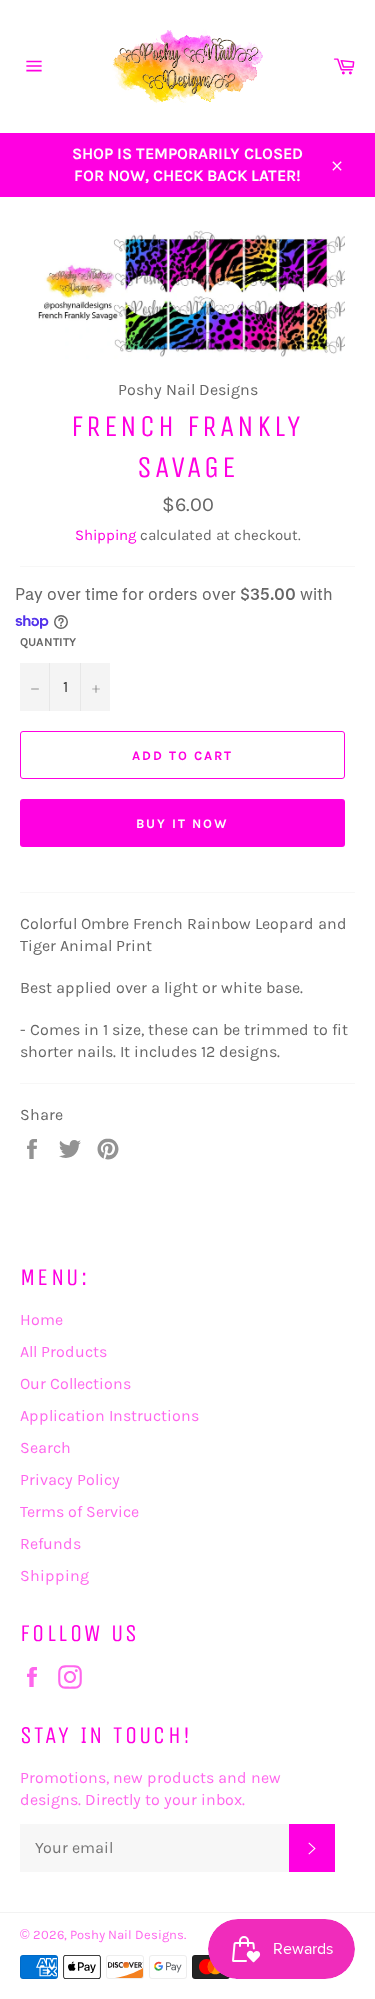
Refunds (50, 1543)
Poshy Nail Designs (127, 1934)
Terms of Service (79, 1511)
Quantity (48, 642)
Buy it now (182, 823)
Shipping (105, 535)
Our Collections (75, 1383)
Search (45, 1447)
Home (41, 1319)
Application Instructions (109, 1415)
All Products (63, 1351)
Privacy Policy (70, 1479)
